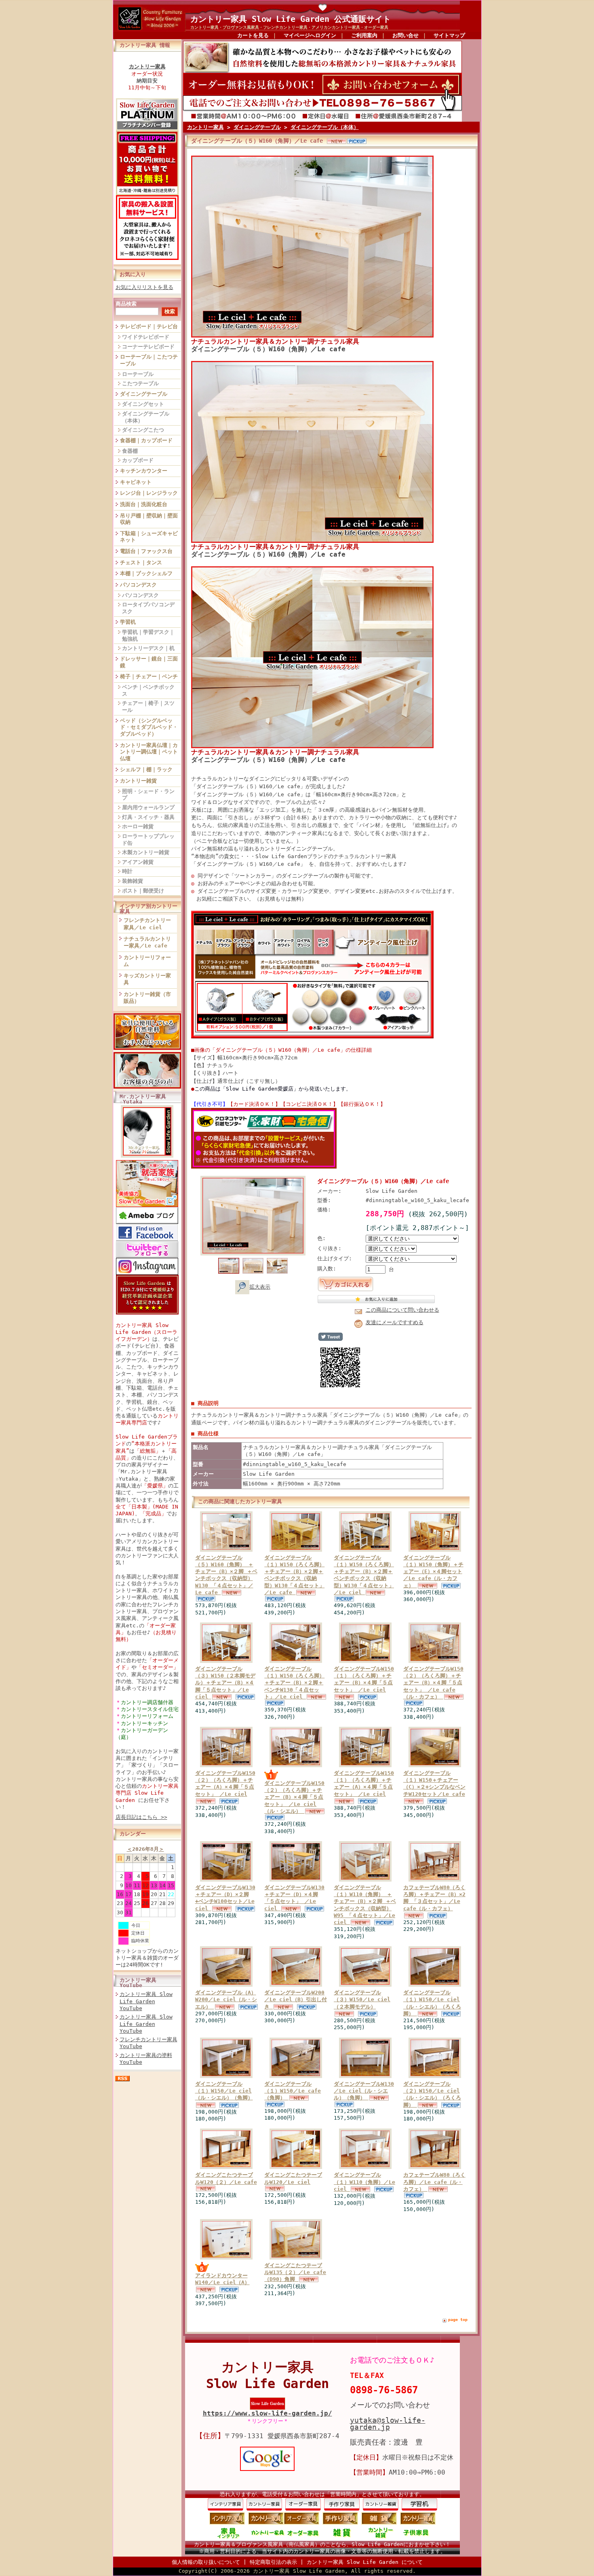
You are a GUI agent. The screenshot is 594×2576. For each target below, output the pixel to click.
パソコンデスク (138, 585)
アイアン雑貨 (138, 862)
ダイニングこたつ (143, 430)
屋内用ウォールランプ (148, 807)
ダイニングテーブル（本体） (146, 417)
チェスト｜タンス (141, 562)
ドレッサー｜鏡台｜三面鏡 (149, 662)
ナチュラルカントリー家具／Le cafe (147, 942)
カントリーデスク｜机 (148, 648)
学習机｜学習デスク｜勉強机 (148, 635)
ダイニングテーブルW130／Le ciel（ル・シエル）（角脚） (364, 2091)
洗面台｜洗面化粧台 (144, 504)
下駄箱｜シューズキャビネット (149, 537)
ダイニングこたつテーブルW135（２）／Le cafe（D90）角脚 (295, 2272)
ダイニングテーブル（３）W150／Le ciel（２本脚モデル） (362, 2000)
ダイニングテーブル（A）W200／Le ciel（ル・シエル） (226, 2000)
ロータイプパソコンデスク (148, 608)
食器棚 (130, 451)
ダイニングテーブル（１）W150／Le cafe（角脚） (293, 2091)
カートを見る (253, 35)
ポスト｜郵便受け (143, 891)
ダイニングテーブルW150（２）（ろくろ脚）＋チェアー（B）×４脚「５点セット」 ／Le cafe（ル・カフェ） (433, 1683)
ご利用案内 (364, 35)
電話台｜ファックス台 (146, 551)
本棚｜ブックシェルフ (146, 573)
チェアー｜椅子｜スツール (148, 707)
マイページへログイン (310, 35)
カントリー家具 (205, 127)
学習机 (128, 622)
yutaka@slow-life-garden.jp (388, 2424)
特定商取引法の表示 (273, 2562)
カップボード (138, 460)
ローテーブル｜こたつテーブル (149, 360)
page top (458, 2320)
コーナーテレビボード (148, 347)
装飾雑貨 (133, 881)
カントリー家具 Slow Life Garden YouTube (146, 2001)
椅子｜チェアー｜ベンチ (149, 676)
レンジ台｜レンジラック (149, 493)
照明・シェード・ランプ (148, 795)
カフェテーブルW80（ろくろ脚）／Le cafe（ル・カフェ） (434, 2182)
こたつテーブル (140, 383)
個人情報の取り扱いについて (206, 2562)
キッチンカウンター (144, 471)
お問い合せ (405, 35)
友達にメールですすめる (395, 1322)
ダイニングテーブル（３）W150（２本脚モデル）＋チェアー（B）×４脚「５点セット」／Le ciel (225, 1683)
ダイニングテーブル (144, 394)
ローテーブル (138, 374)
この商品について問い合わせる (402, 1310)
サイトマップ (449, 35)
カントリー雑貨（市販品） (147, 998)
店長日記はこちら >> (141, 1817)
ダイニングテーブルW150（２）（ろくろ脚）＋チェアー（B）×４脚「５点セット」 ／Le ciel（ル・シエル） (294, 1797)
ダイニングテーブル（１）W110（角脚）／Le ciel (364, 2182)
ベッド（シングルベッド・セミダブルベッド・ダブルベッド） (149, 727)
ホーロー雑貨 (138, 826)
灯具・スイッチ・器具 (148, 817)
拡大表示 (260, 1287)
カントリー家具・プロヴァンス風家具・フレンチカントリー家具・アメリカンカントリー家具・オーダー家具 (289, 27)
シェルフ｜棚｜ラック (146, 769)
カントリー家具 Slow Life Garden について (365, 2562)
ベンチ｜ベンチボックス (148, 690)
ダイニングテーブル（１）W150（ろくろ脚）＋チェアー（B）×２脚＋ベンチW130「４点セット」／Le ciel (294, 1683)
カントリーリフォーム (147, 961)
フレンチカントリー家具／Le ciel (147, 924)
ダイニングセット (143, 404)
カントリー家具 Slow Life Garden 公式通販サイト (291, 19)
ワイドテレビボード (146, 337)
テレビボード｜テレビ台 (149, 326)
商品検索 (126, 304)
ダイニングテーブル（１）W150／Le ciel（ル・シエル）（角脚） (224, 2091)
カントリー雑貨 (138, 781)
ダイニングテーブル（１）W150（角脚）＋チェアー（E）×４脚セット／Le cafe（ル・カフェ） (433, 1572)
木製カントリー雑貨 (146, 852)
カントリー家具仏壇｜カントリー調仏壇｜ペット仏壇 (149, 752)
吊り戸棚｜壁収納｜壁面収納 (149, 519)
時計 (127, 871)
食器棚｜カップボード (146, 440)
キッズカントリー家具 (147, 979)
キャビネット (136, 482)
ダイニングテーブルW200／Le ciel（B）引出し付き (296, 2000)
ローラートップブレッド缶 (148, 840)
